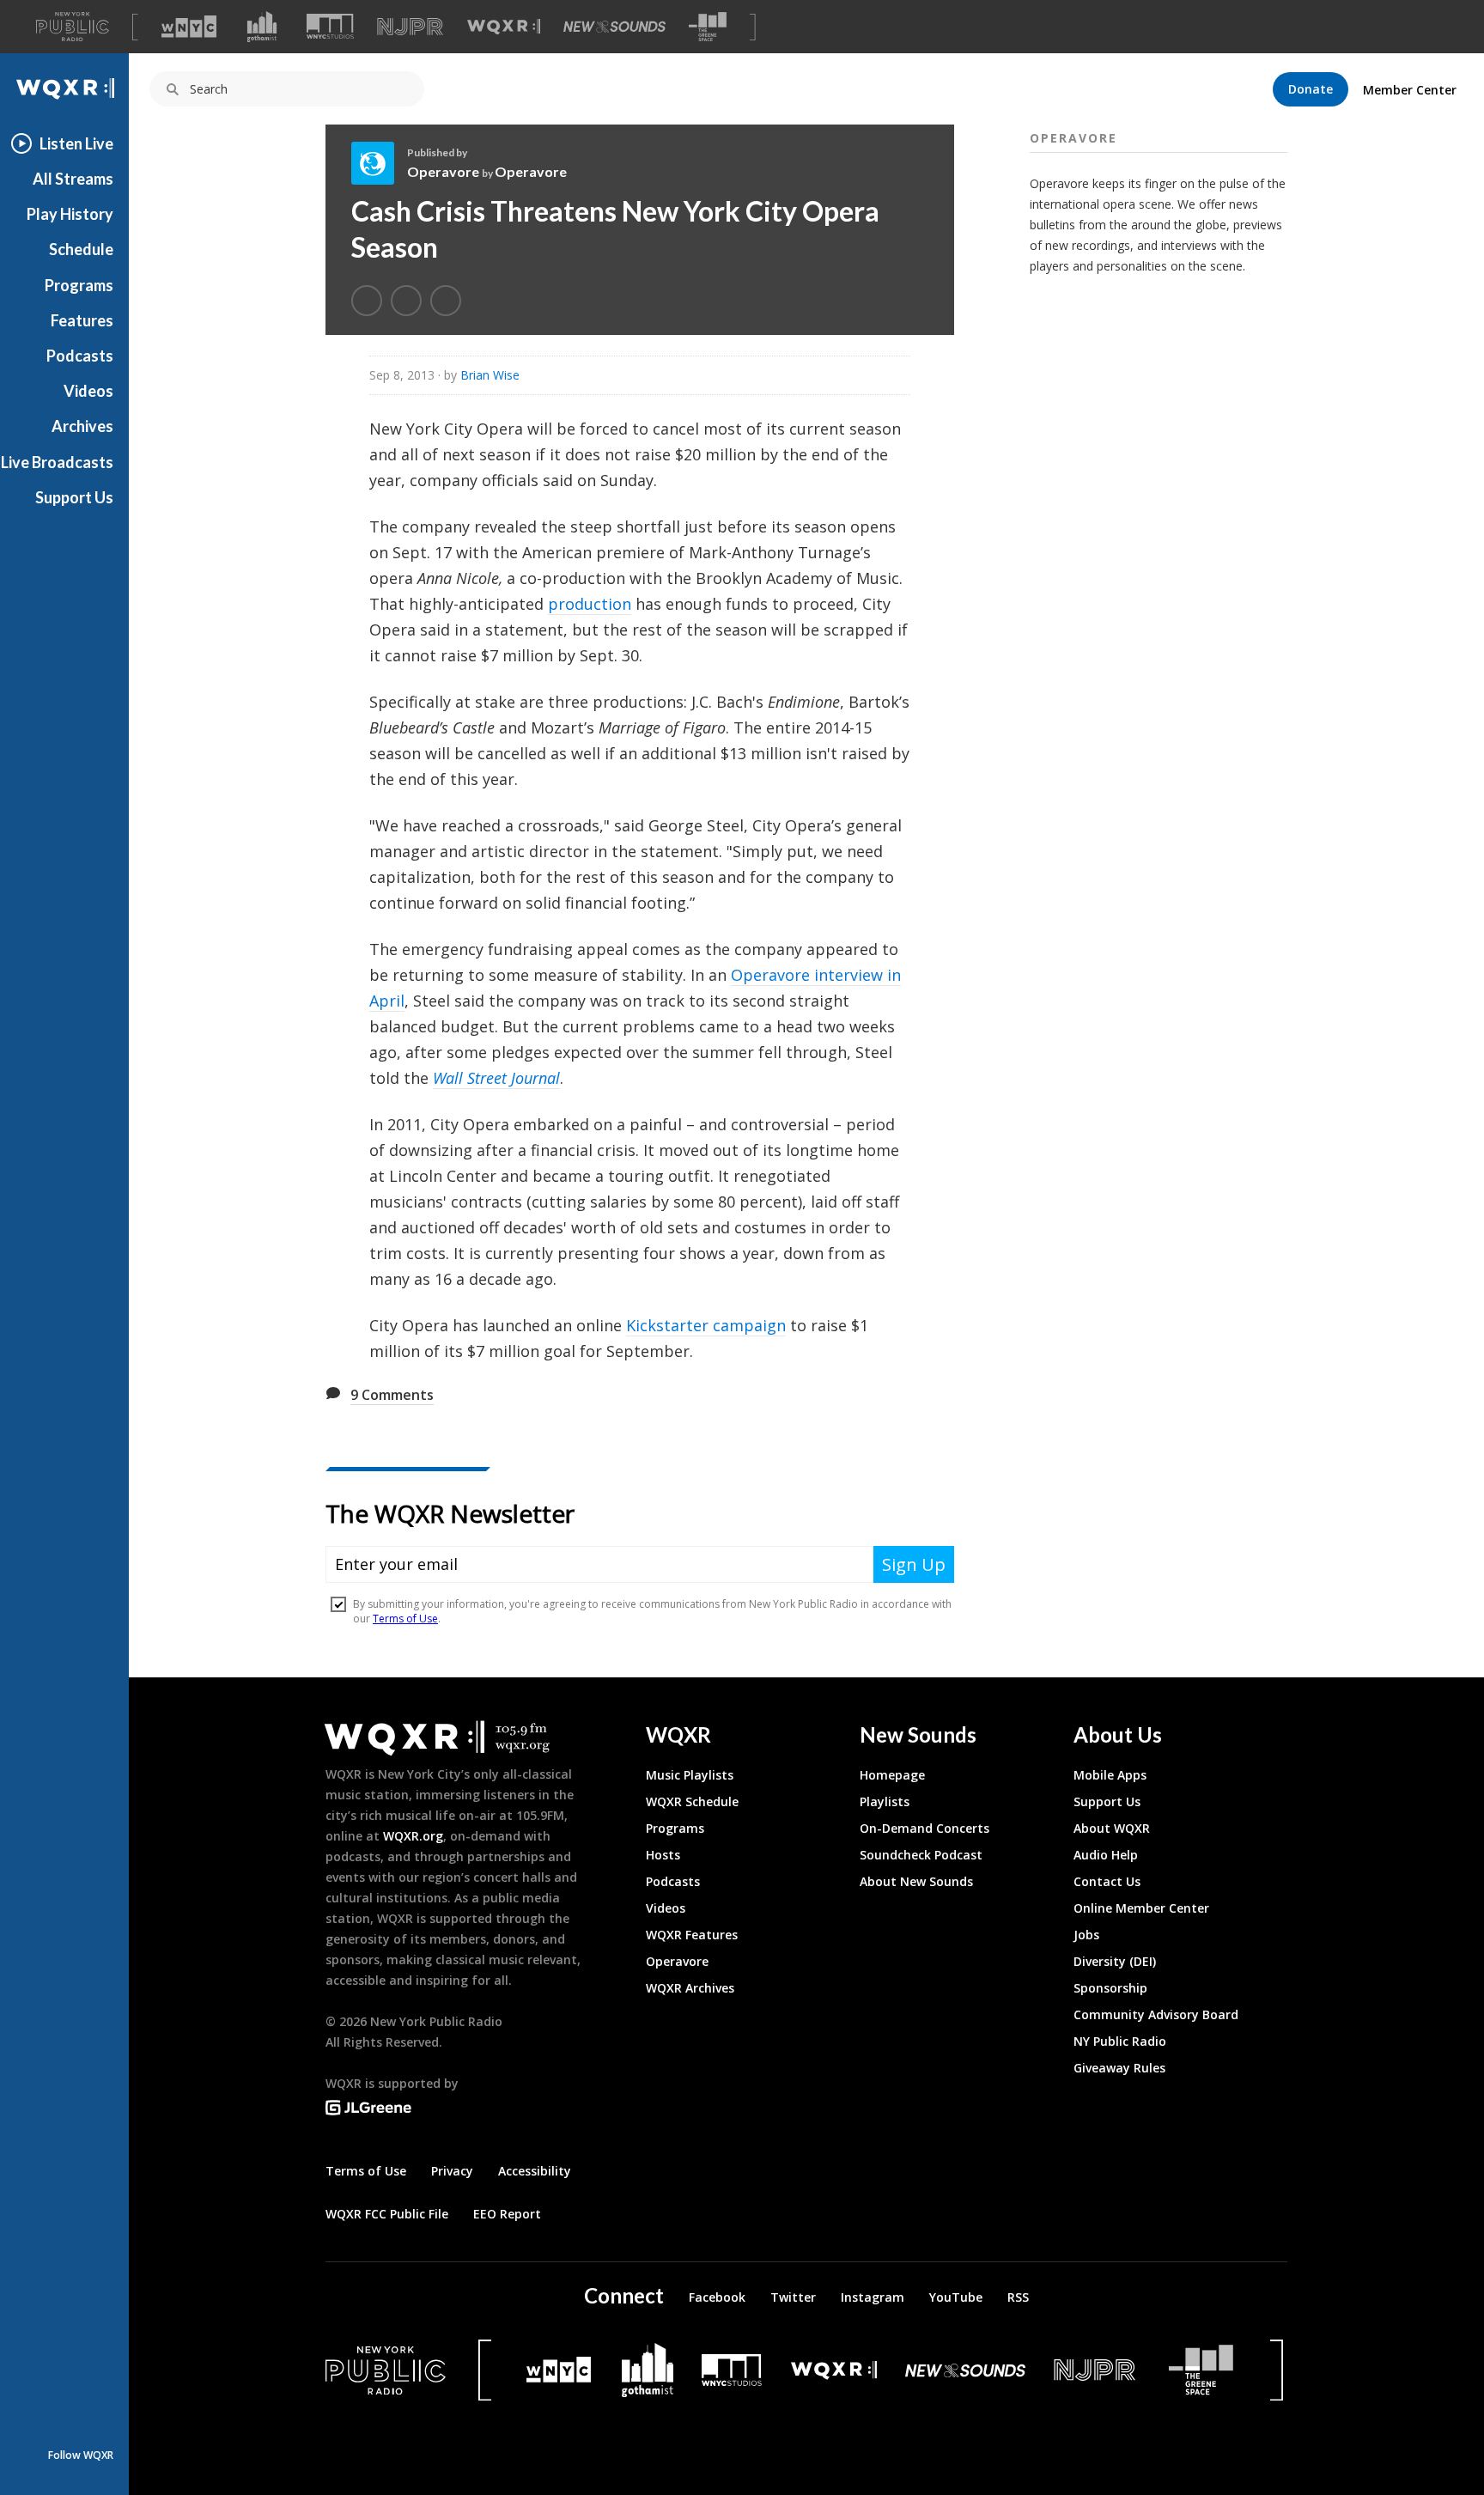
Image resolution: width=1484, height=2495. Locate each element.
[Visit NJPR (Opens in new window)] (410, 27)
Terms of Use (366, 2171)
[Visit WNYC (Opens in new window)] (189, 27)
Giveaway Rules (1119, 2068)
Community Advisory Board (1156, 2014)
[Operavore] (379, 163)
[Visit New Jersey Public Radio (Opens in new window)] (1097, 2370)
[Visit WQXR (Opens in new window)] (504, 27)
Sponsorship (1110, 1988)
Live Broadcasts (57, 462)
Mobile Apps (1110, 1775)
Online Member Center (1141, 1908)
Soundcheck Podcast (921, 1855)
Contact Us (1107, 1881)
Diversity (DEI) (1115, 1961)
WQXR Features (692, 1935)
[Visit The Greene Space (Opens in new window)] (708, 27)
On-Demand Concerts (924, 1828)
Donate (1311, 89)
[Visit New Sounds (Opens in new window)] (614, 27)
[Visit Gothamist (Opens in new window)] (262, 27)
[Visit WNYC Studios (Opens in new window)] (330, 26)
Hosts (663, 1855)
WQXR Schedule (692, 1801)
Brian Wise (490, 375)
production (590, 604)
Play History (70, 214)
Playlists (885, 1801)
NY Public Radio (1120, 2041)
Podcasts (80, 356)
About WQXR (1112, 1828)
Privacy (452, 2171)
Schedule (81, 249)
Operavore (443, 171)
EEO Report (507, 2214)
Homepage (892, 1775)
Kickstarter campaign (706, 1325)
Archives (82, 426)
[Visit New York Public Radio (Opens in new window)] (386, 2370)
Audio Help (1106, 1855)
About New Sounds (916, 1881)
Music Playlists (690, 1775)
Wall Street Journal (496, 1078)
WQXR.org (413, 1836)
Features (82, 320)
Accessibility (535, 2171)
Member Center (1410, 90)
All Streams (73, 179)
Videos (88, 391)
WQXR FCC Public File (387, 2214)
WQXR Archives (690, 1988)
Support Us (74, 497)
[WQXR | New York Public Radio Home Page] (64, 89)
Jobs (1086, 1935)
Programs (79, 285)
